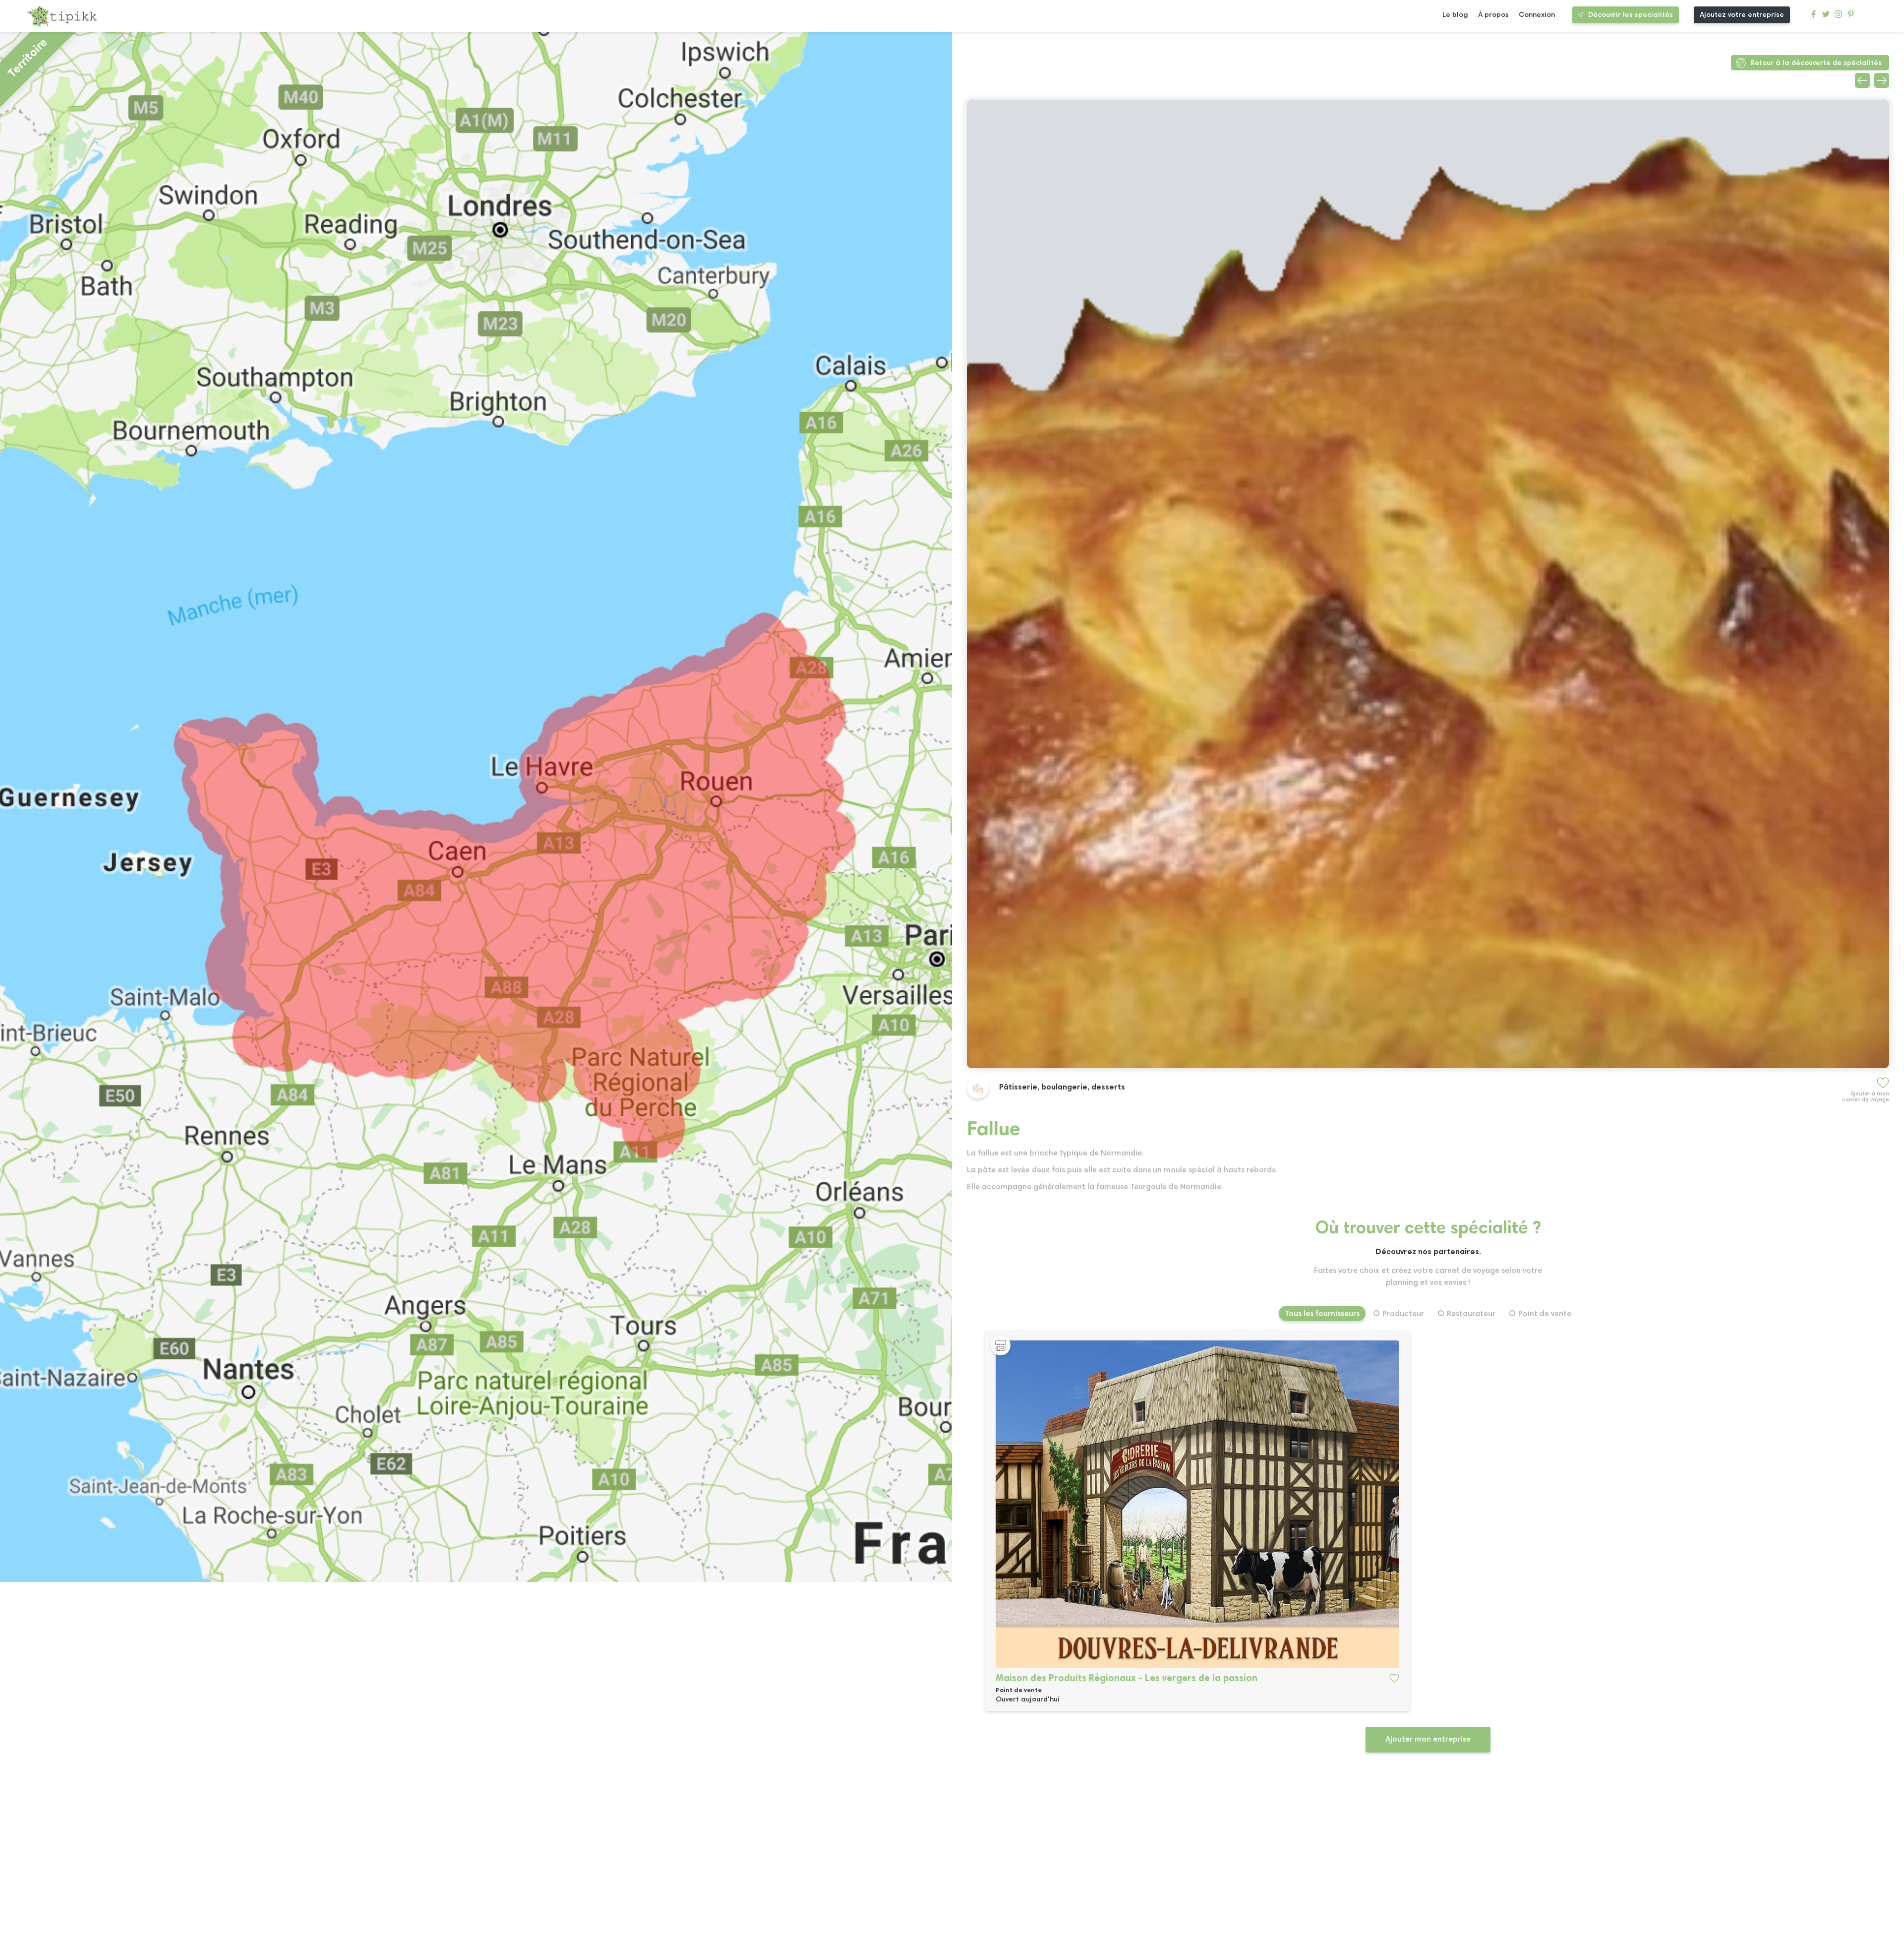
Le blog (1455, 15)
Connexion (1537, 15)
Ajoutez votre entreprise (1742, 15)
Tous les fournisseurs (1322, 1314)
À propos (1493, 15)
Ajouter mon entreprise (1428, 1740)
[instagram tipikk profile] (1838, 17)
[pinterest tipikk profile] (1851, 17)
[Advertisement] (1264, 1858)
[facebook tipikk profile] (1814, 17)
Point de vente (1545, 1314)
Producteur (1403, 1314)
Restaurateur (1471, 1314)
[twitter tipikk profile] (1826, 17)
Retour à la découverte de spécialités (1816, 63)
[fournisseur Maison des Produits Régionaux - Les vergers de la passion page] (1197, 1504)
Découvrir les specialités (1631, 15)
